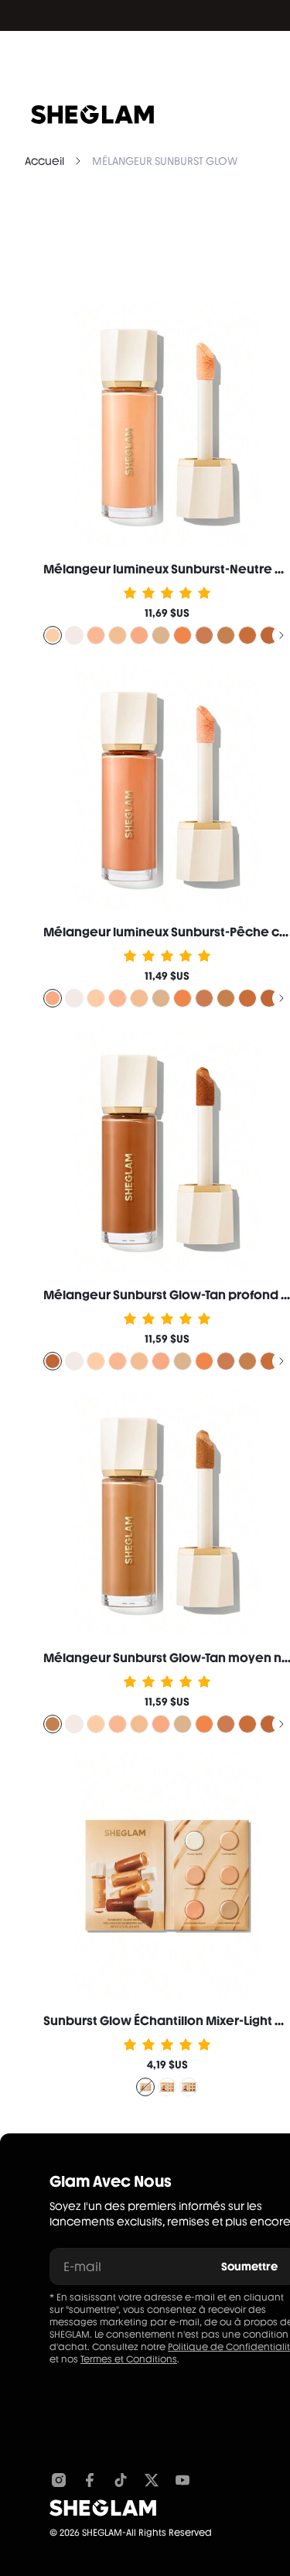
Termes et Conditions (129, 2359)
